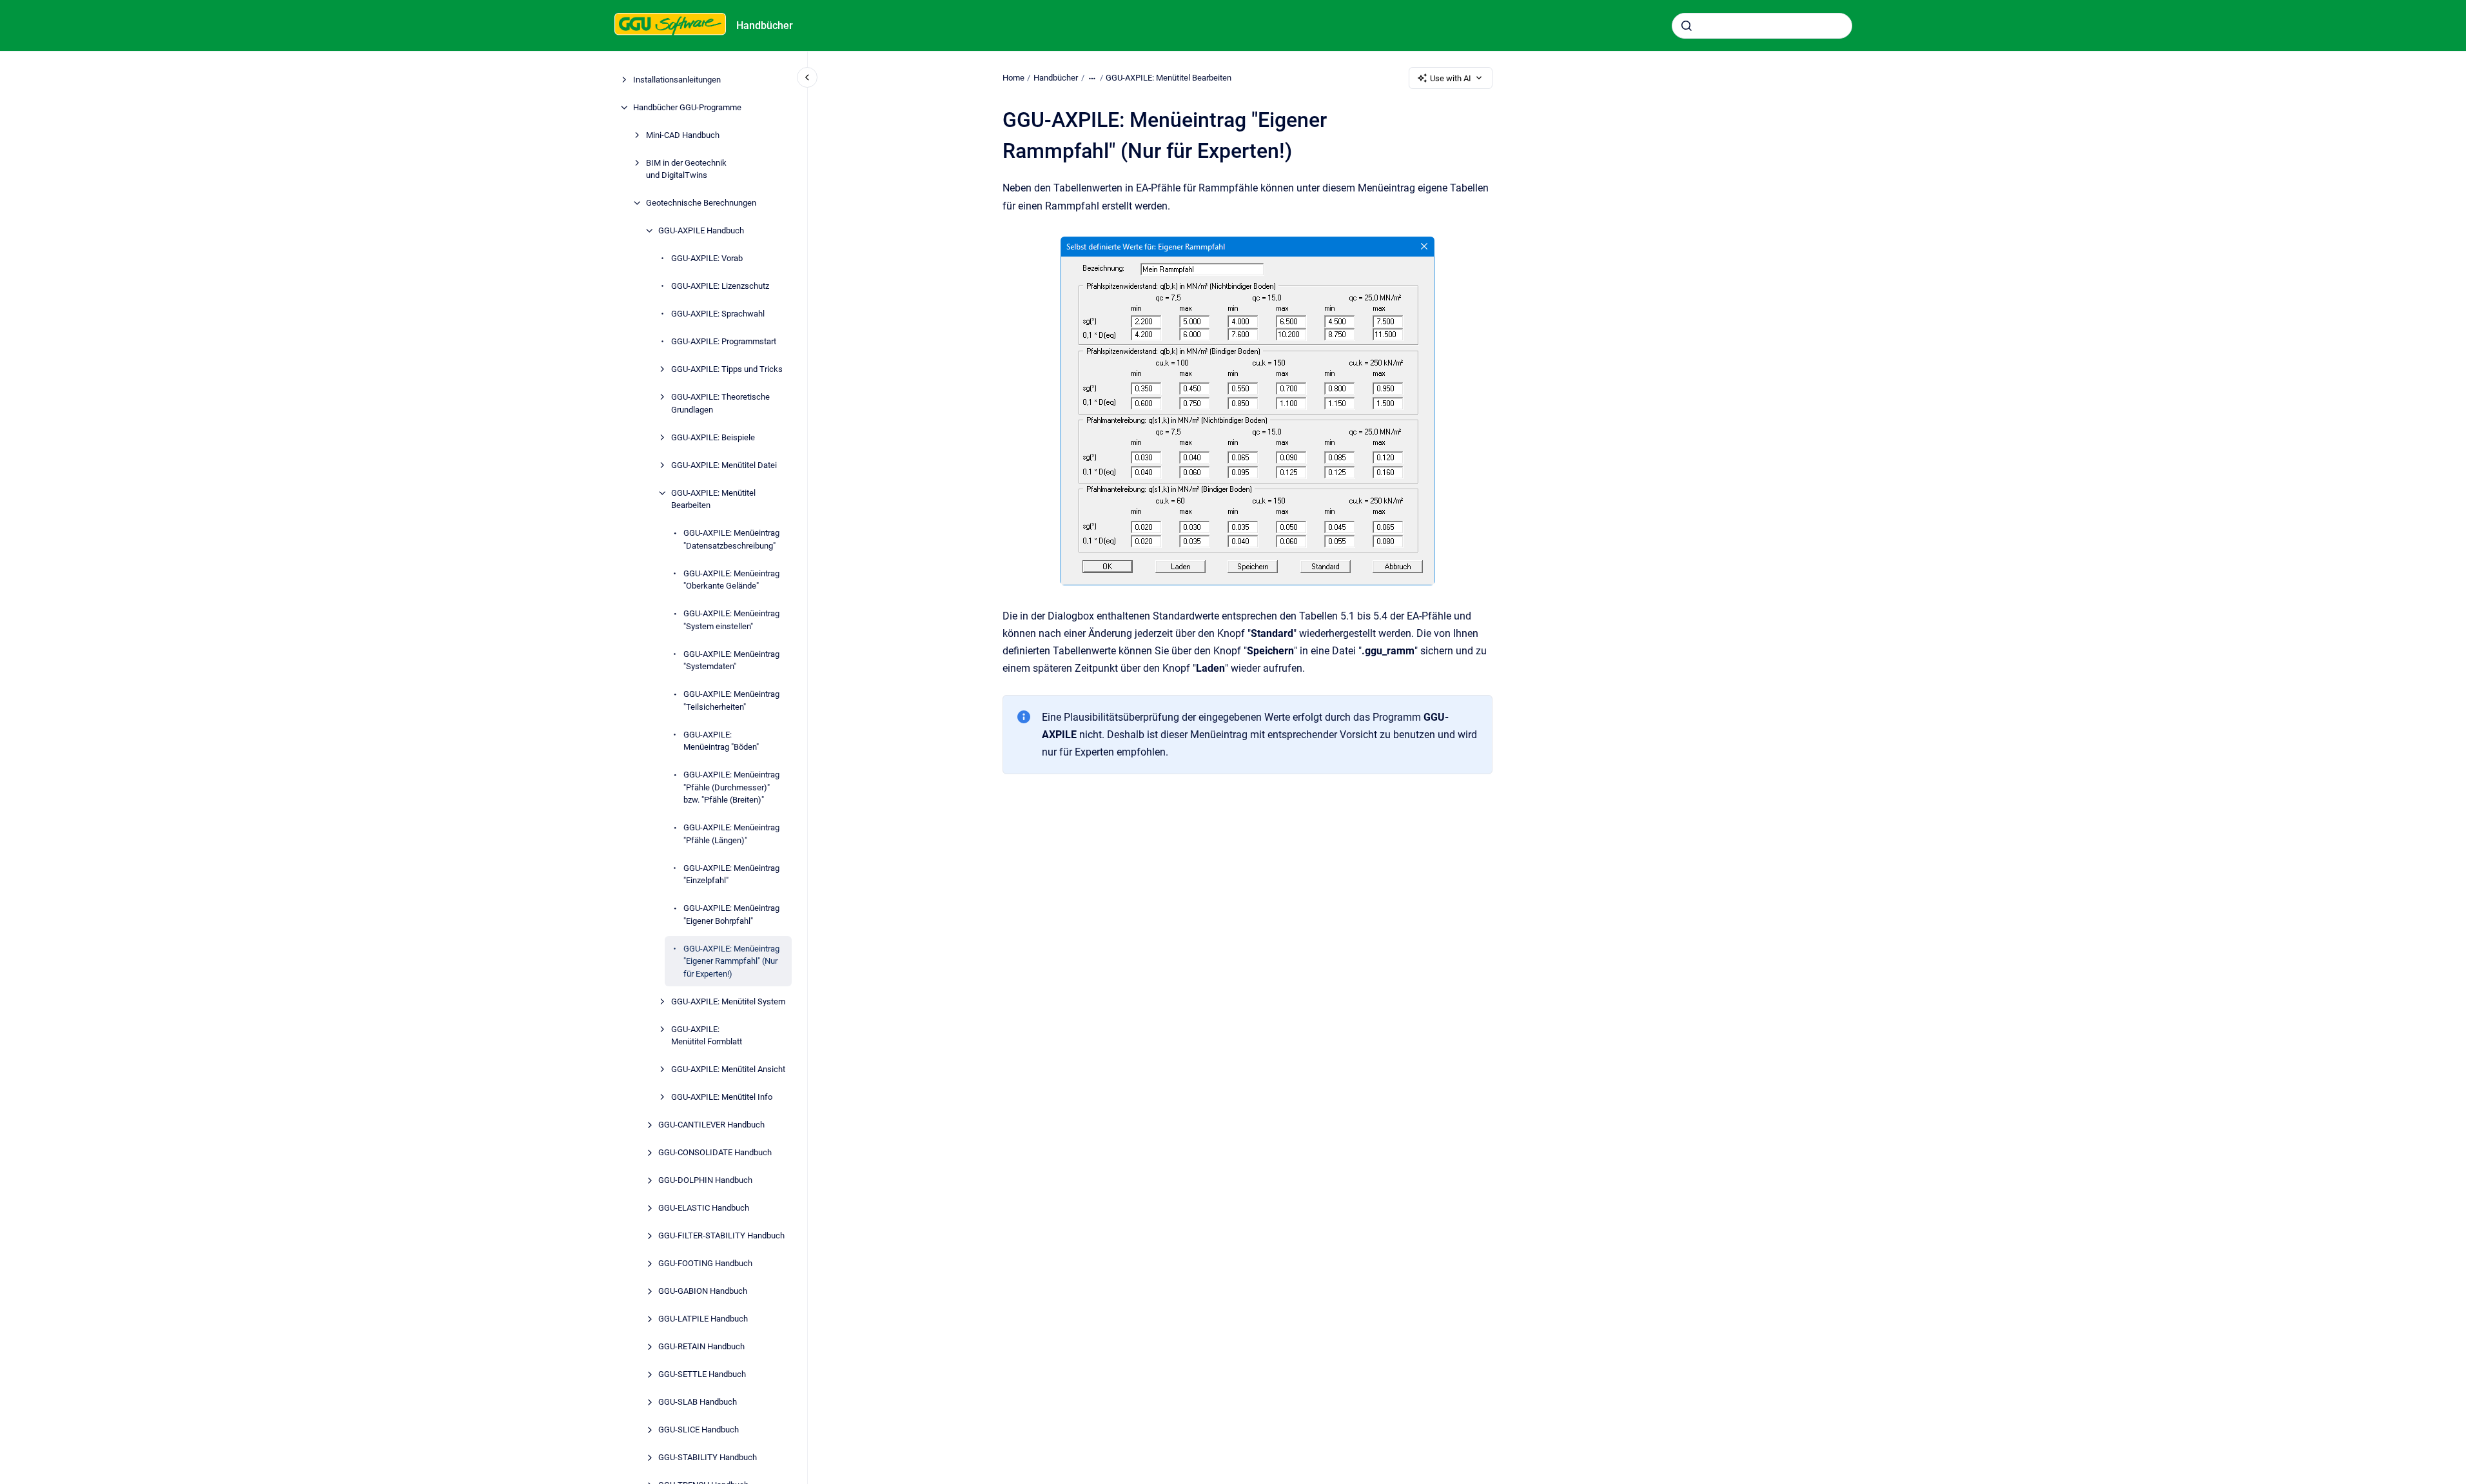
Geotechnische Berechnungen (701, 203)
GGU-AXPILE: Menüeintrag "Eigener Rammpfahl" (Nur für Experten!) (731, 961)
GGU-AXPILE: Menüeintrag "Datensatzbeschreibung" (731, 539)
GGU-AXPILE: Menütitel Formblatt (707, 1036)
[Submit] (1687, 26)
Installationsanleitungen (677, 80)
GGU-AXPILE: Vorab (707, 258)
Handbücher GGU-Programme (687, 107)
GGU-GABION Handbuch (703, 1291)
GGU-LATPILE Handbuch (703, 1319)
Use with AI (1451, 78)
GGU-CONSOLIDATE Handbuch (715, 1152)
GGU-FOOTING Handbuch (705, 1263)
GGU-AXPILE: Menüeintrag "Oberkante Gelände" (731, 580)
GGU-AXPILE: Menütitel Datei (724, 465)
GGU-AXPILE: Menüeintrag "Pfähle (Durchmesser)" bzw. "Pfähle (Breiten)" (731, 787)
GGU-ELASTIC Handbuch (704, 1208)
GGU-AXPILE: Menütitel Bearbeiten (713, 499)
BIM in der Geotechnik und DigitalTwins (686, 169)
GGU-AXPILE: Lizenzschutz (720, 286)
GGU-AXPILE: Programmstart (724, 341)
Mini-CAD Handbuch (683, 135)
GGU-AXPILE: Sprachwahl (718, 314)
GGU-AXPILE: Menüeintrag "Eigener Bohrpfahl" (731, 914)
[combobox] (1762, 26)
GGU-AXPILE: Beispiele (713, 437)
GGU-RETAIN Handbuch (701, 1346)
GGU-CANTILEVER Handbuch (711, 1125)
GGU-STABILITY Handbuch (708, 1457)
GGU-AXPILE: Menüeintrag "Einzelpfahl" (731, 874)
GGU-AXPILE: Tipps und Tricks (727, 369)
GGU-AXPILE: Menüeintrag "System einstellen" (731, 620)
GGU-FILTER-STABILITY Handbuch (721, 1235)
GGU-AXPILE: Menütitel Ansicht (728, 1069)
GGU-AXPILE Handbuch (701, 230)
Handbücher (765, 25)
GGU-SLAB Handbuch (698, 1402)
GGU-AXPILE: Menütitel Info (722, 1097)
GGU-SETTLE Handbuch (702, 1374)
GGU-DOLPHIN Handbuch (705, 1180)
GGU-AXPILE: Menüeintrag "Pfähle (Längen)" (731, 834)
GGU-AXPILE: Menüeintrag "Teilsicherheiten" (731, 700)
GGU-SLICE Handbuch (699, 1430)
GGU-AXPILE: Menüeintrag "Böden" (721, 741)
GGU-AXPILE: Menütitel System (728, 1001)
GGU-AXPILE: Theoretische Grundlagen (720, 403)
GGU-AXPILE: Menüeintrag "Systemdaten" (731, 660)
